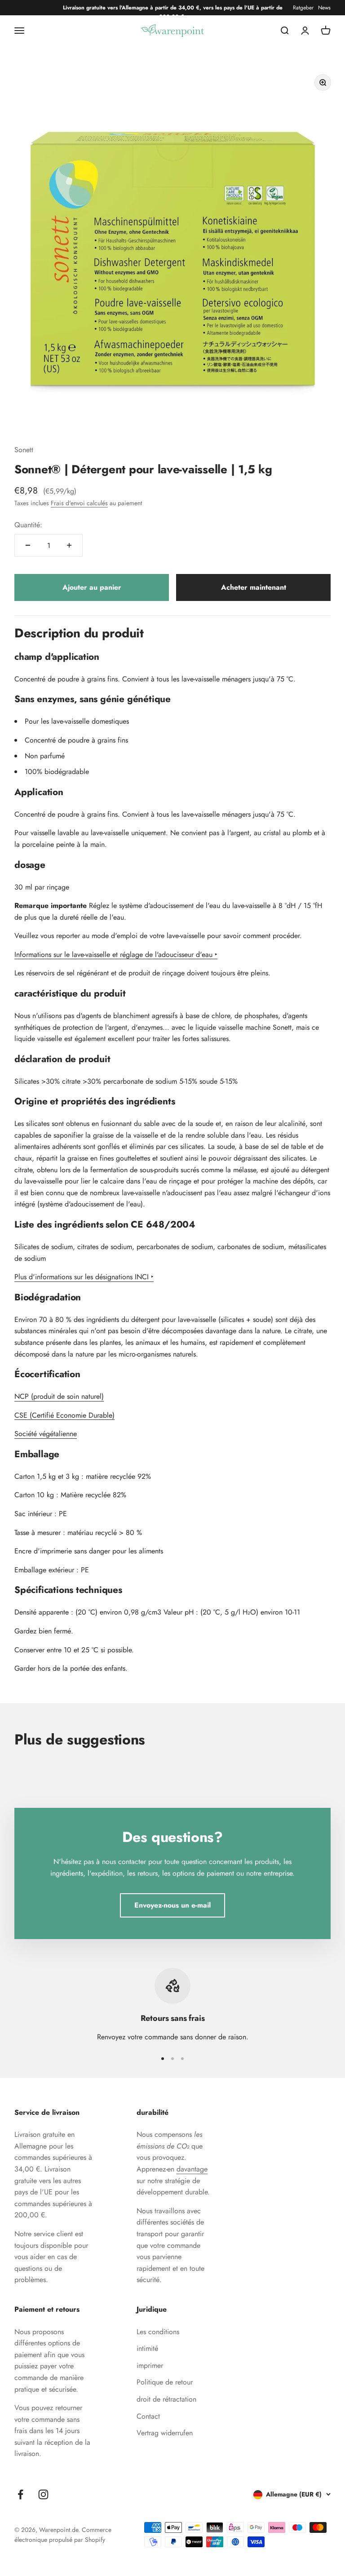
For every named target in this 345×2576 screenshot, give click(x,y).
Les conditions (158, 2332)
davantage (192, 2169)
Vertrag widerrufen (165, 2433)
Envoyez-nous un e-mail (172, 1905)
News (324, 8)
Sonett (24, 450)
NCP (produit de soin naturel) (59, 1396)
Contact (148, 2416)
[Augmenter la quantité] (69, 545)
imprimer (150, 2365)
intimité (147, 2348)
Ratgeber (303, 8)
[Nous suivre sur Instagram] (43, 2494)
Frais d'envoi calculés (79, 503)
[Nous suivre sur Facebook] (20, 2494)
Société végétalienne (46, 1434)
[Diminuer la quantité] (28, 545)
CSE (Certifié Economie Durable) (64, 1415)
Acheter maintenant (254, 587)
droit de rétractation (166, 2399)
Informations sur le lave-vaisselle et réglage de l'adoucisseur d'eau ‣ (116, 954)
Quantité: (28, 525)
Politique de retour (165, 2382)
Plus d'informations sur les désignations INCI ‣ (84, 1277)
